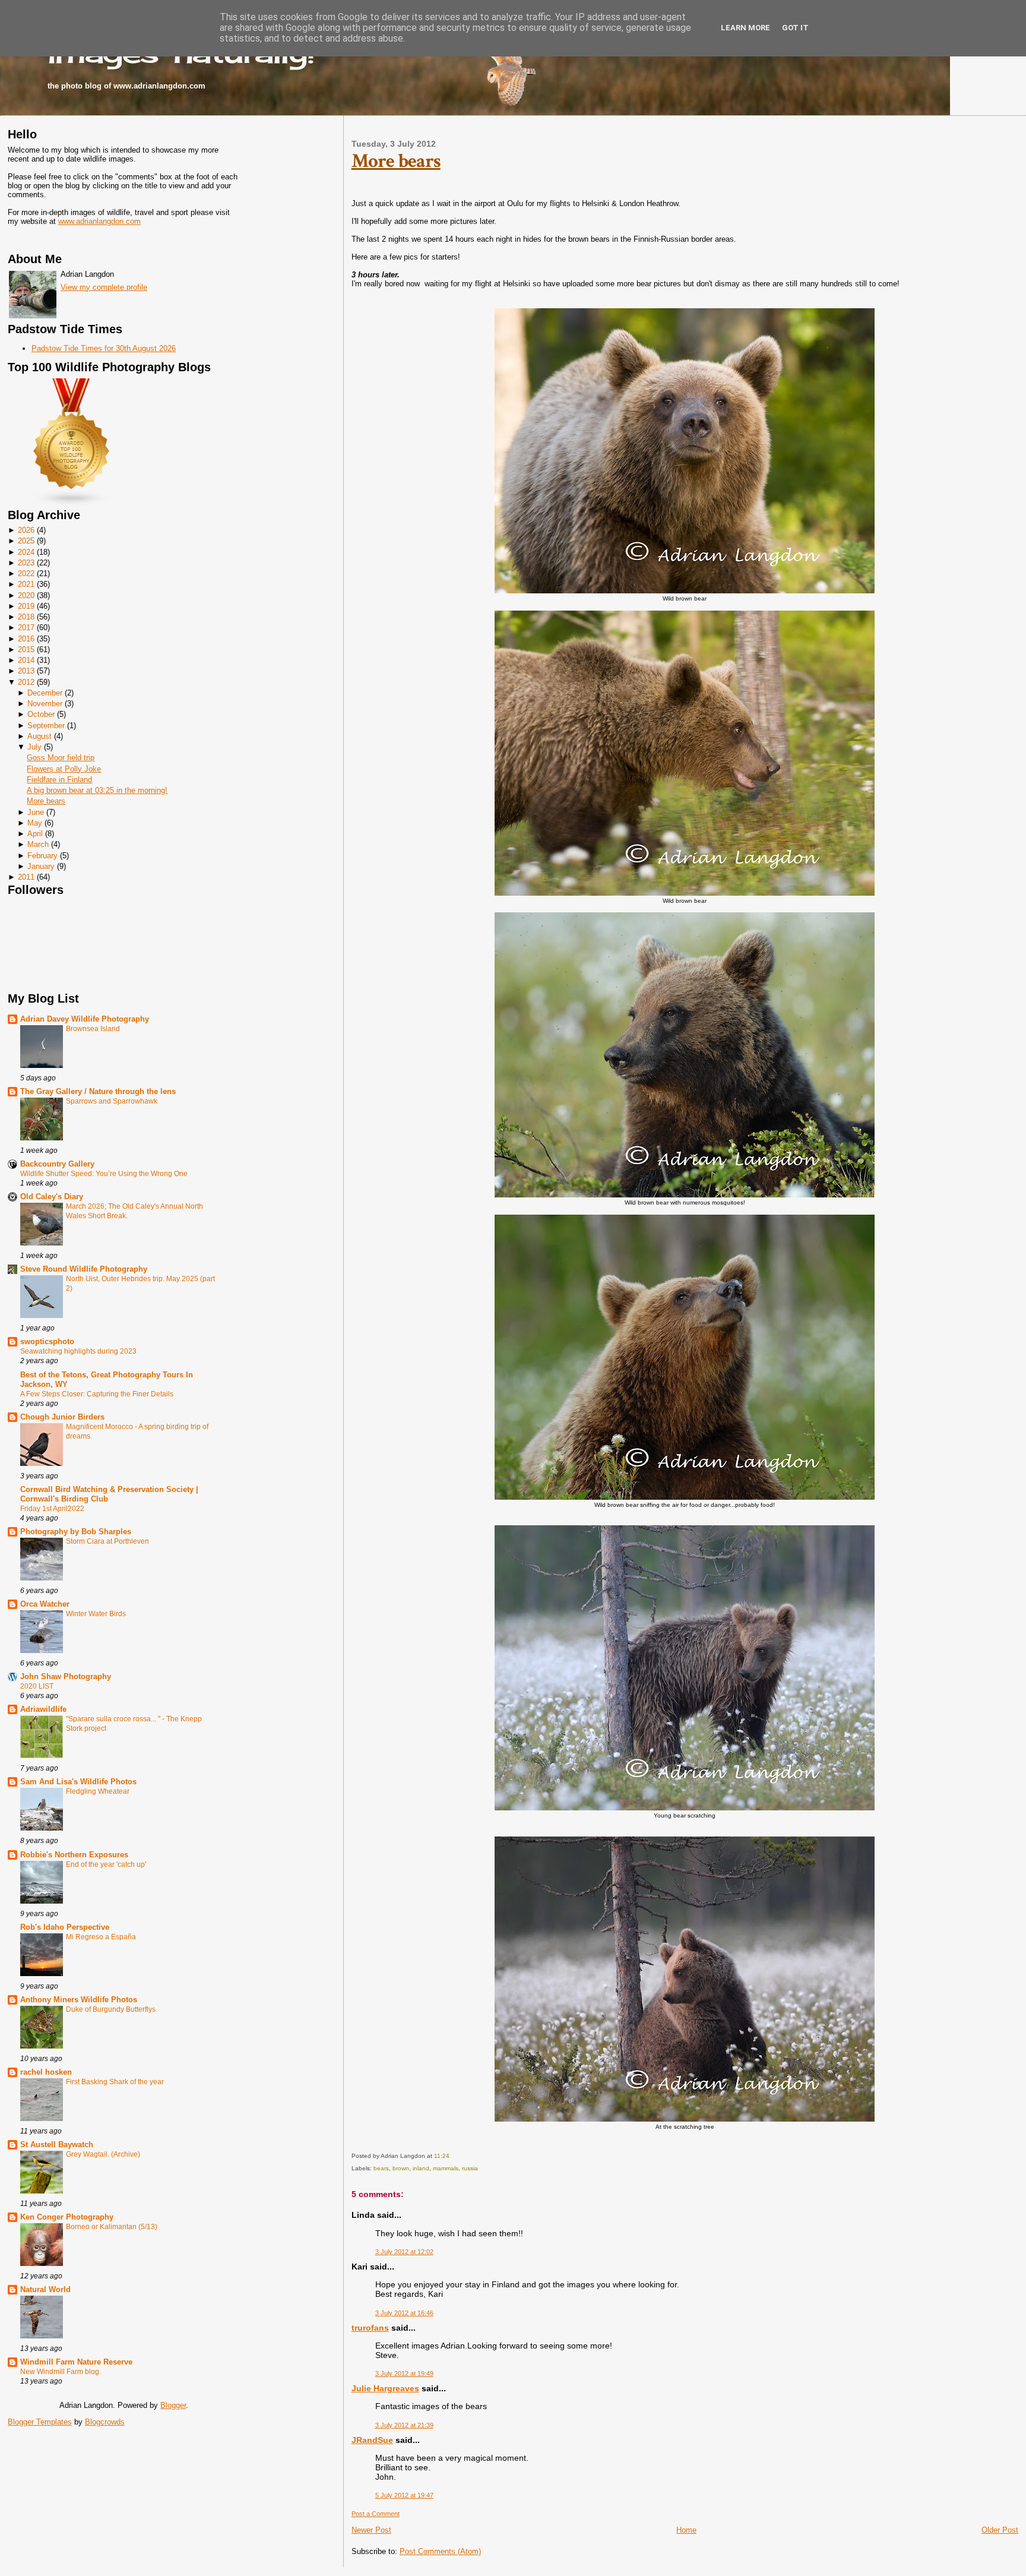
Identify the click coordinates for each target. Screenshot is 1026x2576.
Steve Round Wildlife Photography (84, 1269)
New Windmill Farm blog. (61, 2372)
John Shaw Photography (66, 1676)
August (39, 736)
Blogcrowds (105, 2422)
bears (381, 2168)
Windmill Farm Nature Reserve (76, 2362)
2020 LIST (37, 1686)
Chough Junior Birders (62, 1417)
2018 (26, 617)
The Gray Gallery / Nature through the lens (98, 1091)
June (36, 812)
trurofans (370, 2328)
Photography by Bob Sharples (76, 1532)
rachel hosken (46, 2072)
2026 (26, 530)
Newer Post (371, 2530)
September (46, 726)
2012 (26, 682)
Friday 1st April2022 (52, 1509)
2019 (26, 606)
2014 (26, 660)
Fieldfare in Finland (59, 780)
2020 (26, 595)
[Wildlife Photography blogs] (72, 504)
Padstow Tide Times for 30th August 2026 (104, 348)
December (45, 693)
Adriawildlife (43, 1709)
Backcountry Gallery (57, 1164)
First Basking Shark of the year (115, 2082)
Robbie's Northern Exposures (74, 1855)
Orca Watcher (45, 1604)
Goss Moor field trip (61, 758)
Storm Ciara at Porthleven (107, 1541)
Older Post (1000, 2530)
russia (470, 2168)
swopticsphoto (47, 1341)
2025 (26, 541)
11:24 (442, 2156)
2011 (26, 877)
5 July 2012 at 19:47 (404, 2495)
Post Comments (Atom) (440, 2551)
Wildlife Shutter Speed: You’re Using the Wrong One (104, 1174)
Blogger (173, 2405)
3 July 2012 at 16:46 (404, 2313)
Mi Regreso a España (101, 1937)
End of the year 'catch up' (106, 1864)
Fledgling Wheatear (98, 1791)
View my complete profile (104, 287)
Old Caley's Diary (52, 1197)
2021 (26, 584)
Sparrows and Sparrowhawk (112, 1101)
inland (421, 2168)
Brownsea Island (93, 1029)
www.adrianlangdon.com (99, 221)
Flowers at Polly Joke (64, 769)
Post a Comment (376, 2514)
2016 (26, 639)
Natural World (45, 2289)
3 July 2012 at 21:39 (404, 2425)
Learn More (745, 28)
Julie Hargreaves (385, 2388)
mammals (446, 2168)
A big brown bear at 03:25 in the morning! (97, 790)
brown (401, 2168)
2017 (26, 628)
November (45, 704)
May (35, 823)
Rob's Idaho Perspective (65, 1927)
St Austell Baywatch (57, 2144)
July (34, 747)
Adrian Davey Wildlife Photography (85, 1019)
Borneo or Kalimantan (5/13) (112, 2227)
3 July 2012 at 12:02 (404, 2252)
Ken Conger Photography (67, 2217)
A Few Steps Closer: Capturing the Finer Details (97, 1394)
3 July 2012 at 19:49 (404, 2373)
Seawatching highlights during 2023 (78, 1351)
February (42, 856)
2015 (26, 649)
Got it (795, 28)
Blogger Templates (40, 2422)
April (35, 834)
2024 (26, 552)
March (38, 844)
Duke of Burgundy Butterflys (111, 2009)
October (41, 714)
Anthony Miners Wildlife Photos (79, 2000)
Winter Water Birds (96, 1614)
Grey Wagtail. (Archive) (103, 2154)
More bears (46, 801)
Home (686, 2530)
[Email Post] (452, 2156)
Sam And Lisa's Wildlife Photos (78, 1782)
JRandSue (372, 2440)
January (41, 866)
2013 (26, 671)
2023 (26, 563)
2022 (26, 573)
